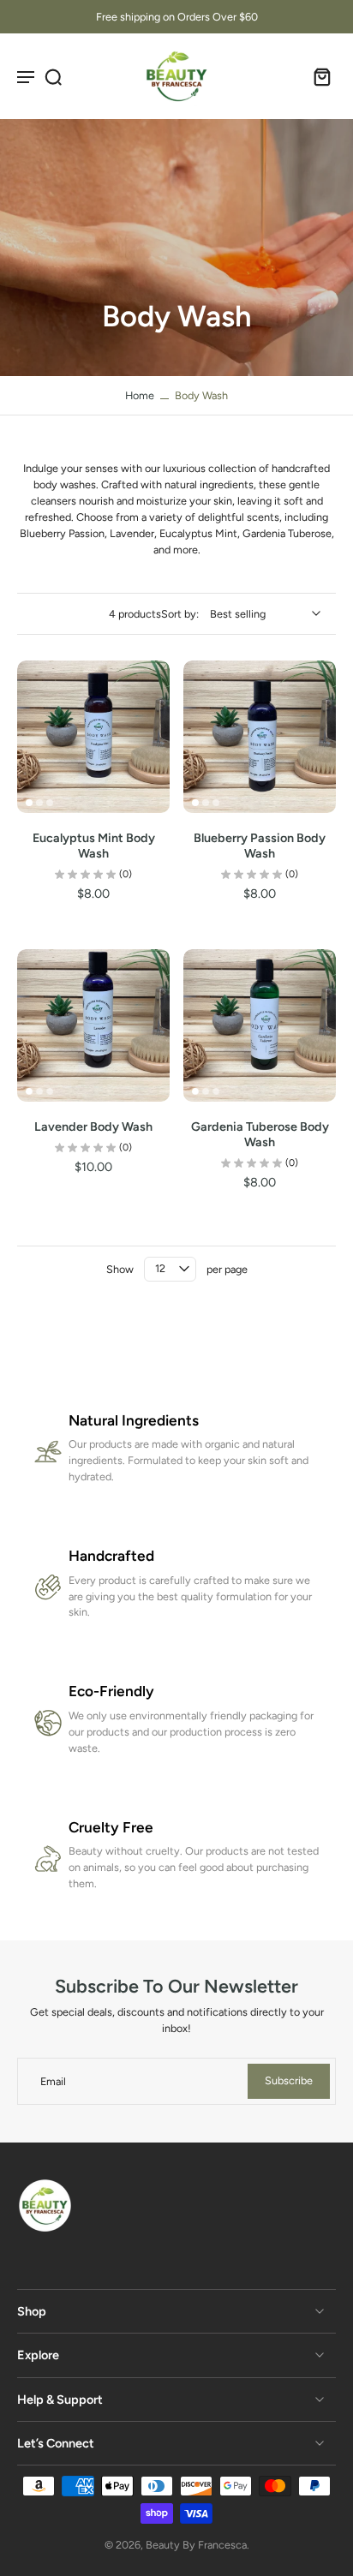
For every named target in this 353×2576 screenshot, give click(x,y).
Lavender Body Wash (93, 1127)
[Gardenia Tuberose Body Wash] (260, 1025)
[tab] (29, 803)
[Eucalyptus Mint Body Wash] (93, 737)
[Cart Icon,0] (317, 76)
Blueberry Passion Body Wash (260, 846)
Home (140, 395)
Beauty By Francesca (196, 2545)
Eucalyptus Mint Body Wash (94, 846)
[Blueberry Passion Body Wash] (260, 737)
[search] (53, 76)
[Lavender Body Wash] (93, 1025)
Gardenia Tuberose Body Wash (260, 1134)
